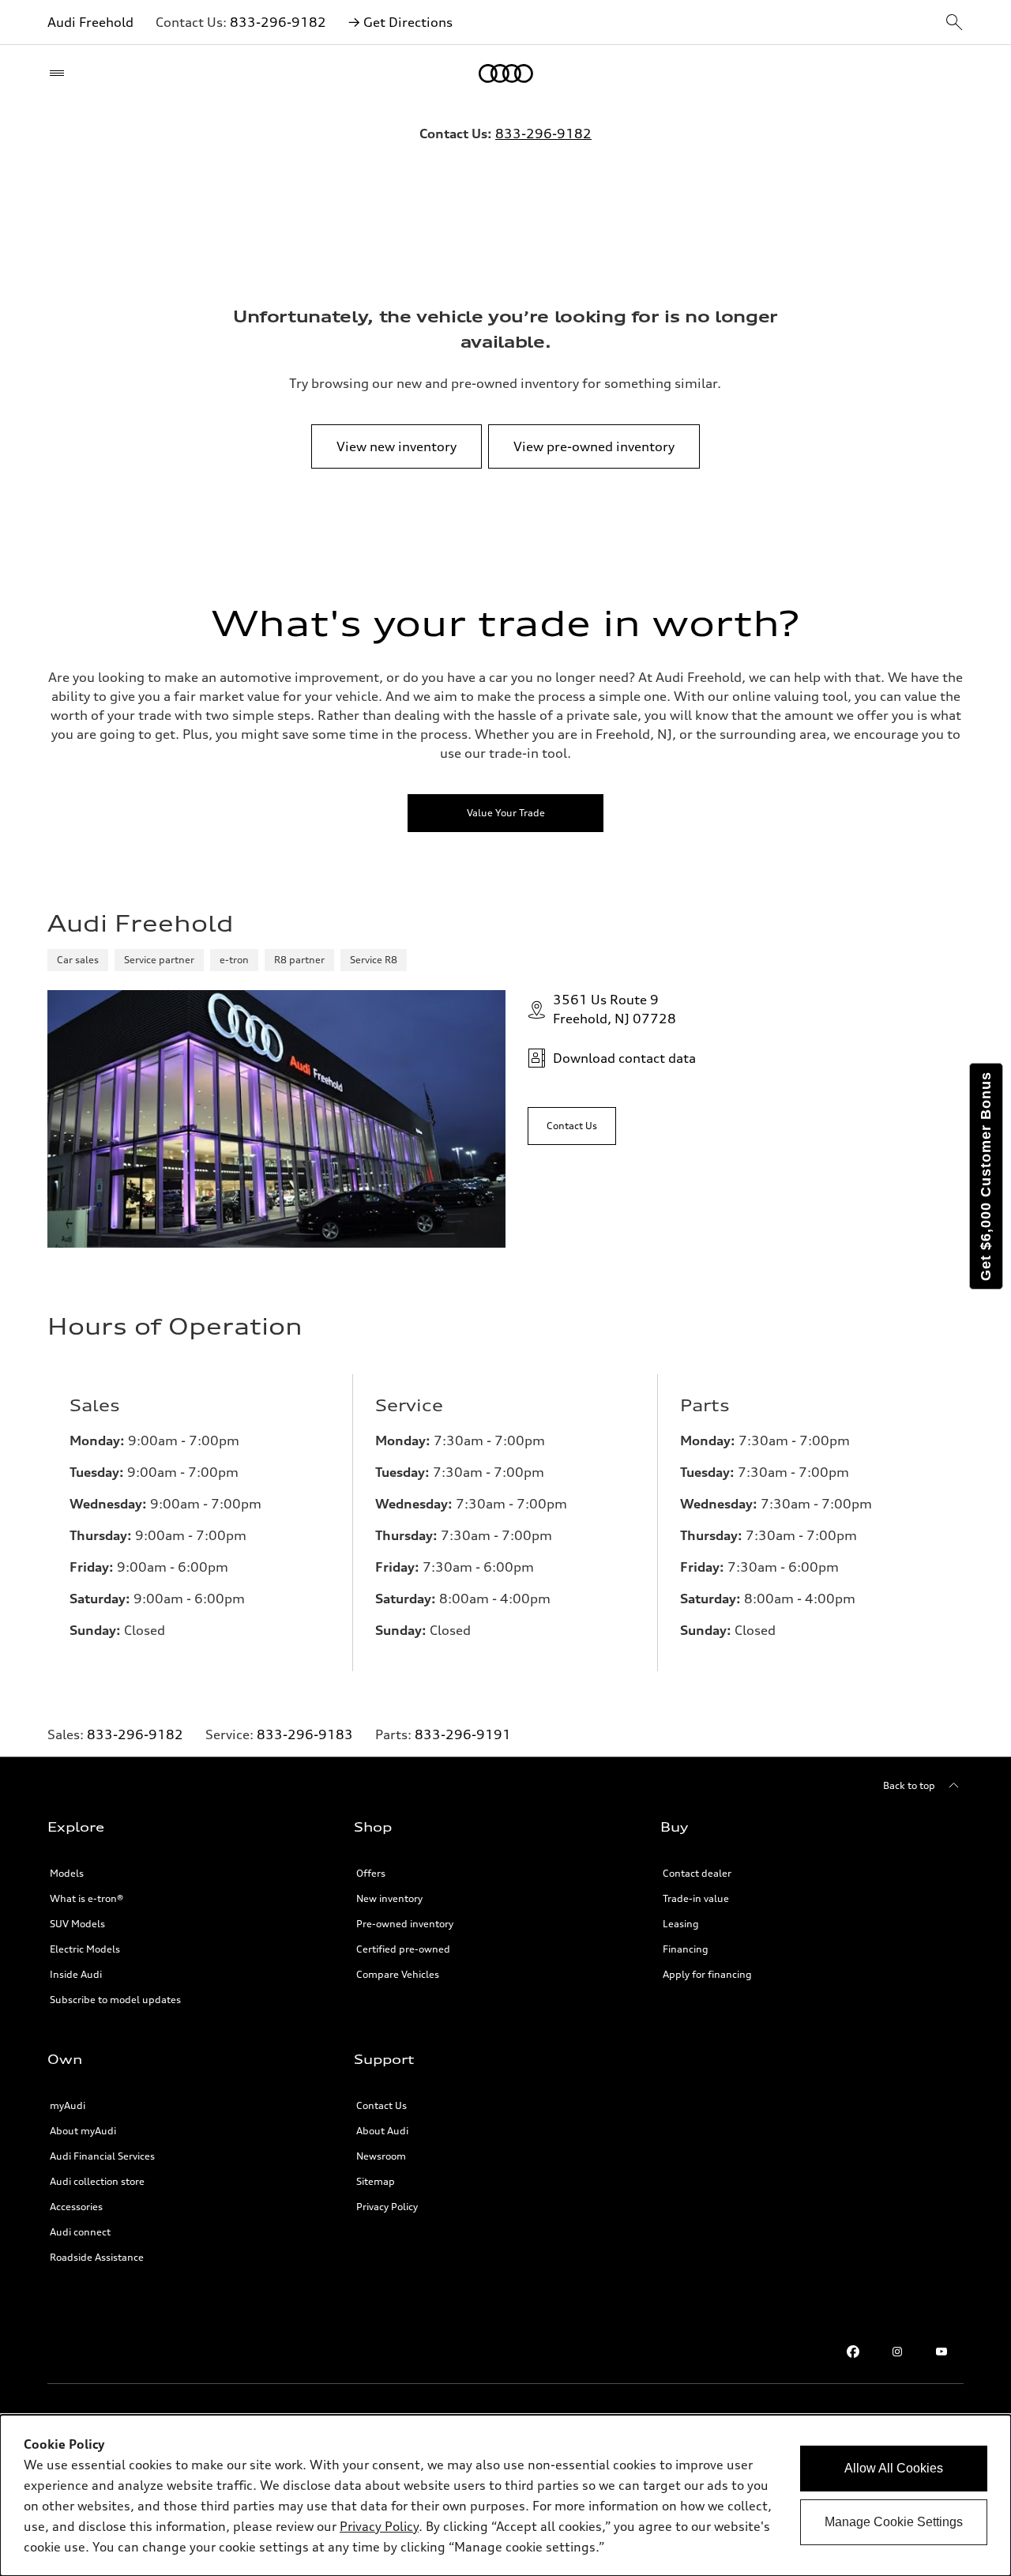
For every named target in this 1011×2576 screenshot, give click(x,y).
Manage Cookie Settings (894, 2522)
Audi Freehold (90, 22)
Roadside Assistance (97, 2257)
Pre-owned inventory (405, 1924)
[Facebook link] (853, 2352)
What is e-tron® (86, 1898)
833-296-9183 (305, 1734)
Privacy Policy (387, 2207)
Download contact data (624, 1058)
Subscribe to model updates (115, 2000)
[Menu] (60, 73)
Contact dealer (697, 1873)
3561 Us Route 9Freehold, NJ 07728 (614, 1009)
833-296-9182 (278, 22)
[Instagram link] (897, 2352)
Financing (686, 1949)
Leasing (681, 1924)
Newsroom (381, 2156)
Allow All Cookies (894, 2468)
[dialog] (505, 2495)
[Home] (506, 73)
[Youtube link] (941, 2352)
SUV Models (77, 1924)
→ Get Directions (400, 22)
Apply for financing (707, 1974)
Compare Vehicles (398, 1974)
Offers (371, 1873)
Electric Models (85, 1949)
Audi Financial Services (102, 2156)
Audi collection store (97, 2181)
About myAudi (83, 2131)
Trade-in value (696, 1898)
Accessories (76, 2207)
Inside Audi (76, 1974)
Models (67, 1873)
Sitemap (376, 2181)
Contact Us (381, 2105)
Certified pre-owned (403, 1949)
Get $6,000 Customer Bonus (986, 1176)
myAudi (68, 2105)
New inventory (389, 1898)
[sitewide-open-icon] (954, 23)
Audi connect (80, 2232)
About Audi (382, 2131)
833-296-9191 (463, 1734)
